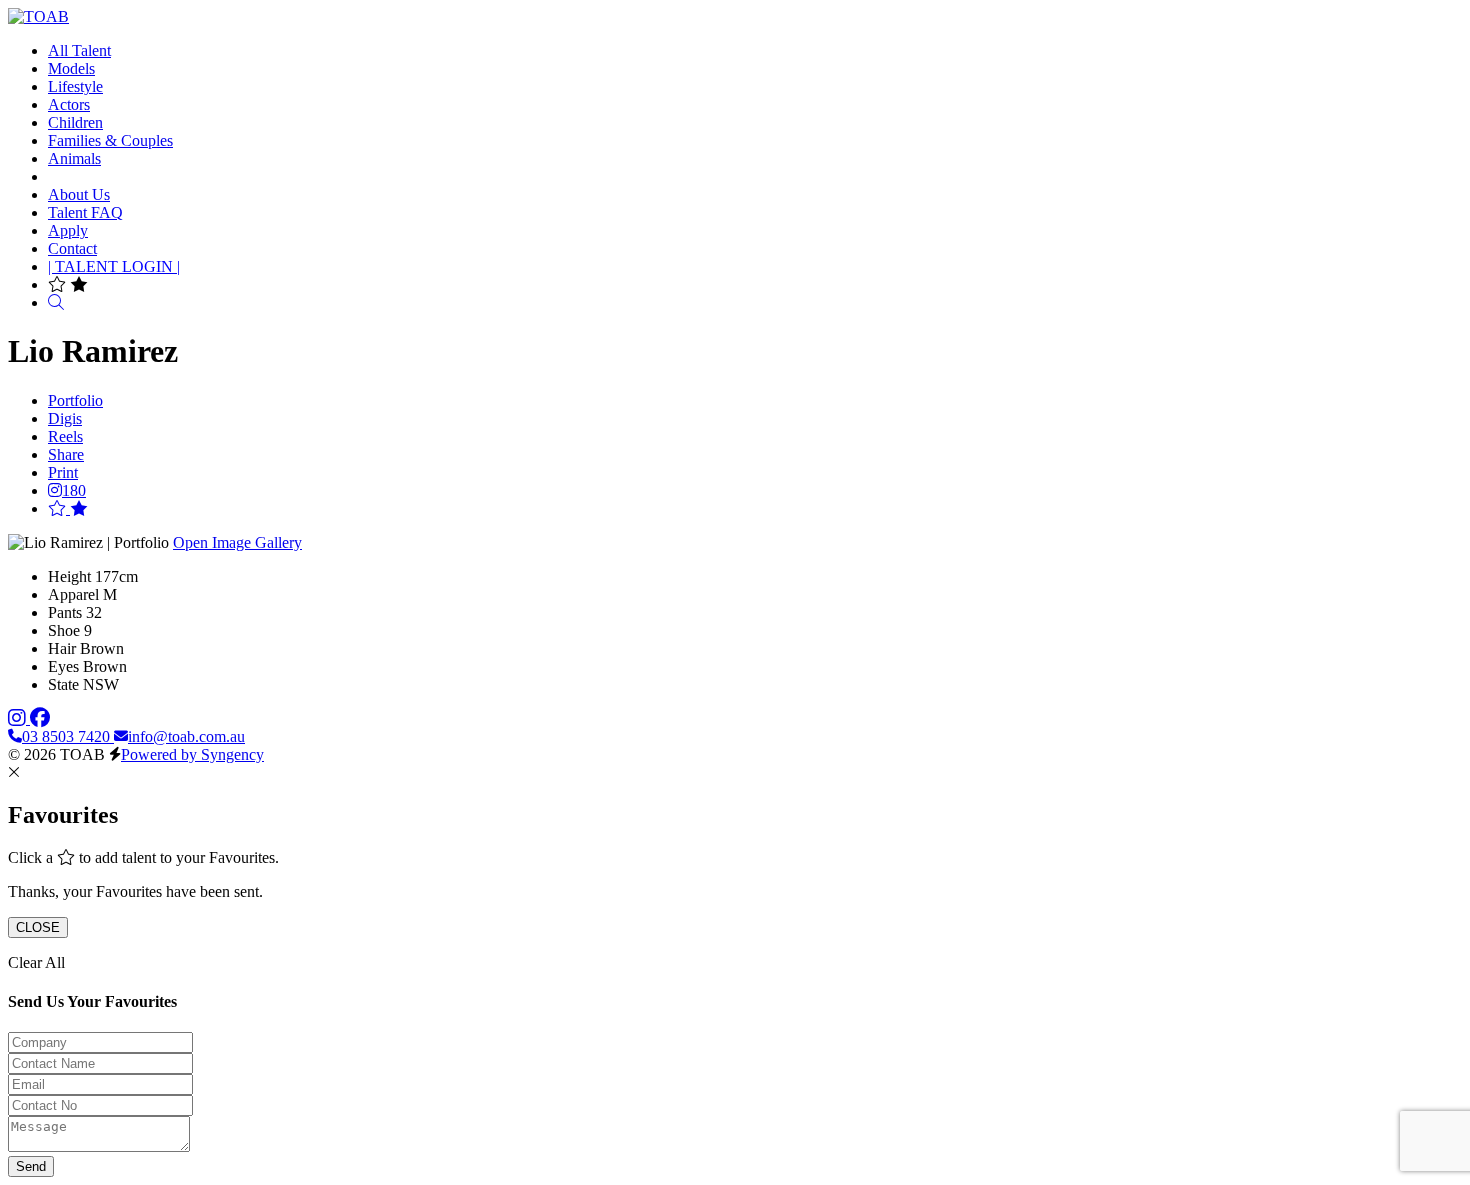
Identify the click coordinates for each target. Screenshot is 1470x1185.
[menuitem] (79, 50)
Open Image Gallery (237, 542)
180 (74, 490)
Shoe (64, 630)
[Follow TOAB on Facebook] (40, 718)
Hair (62, 648)
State (63, 684)
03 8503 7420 (68, 736)
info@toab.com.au (186, 736)
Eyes (63, 666)
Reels (65, 436)
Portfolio (75, 400)
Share (66, 454)
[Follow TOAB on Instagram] (19, 718)
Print (63, 472)
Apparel (73, 594)
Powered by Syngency (192, 754)
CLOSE (38, 927)
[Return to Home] (38, 16)
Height (69, 576)
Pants (65, 612)
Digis (65, 418)
